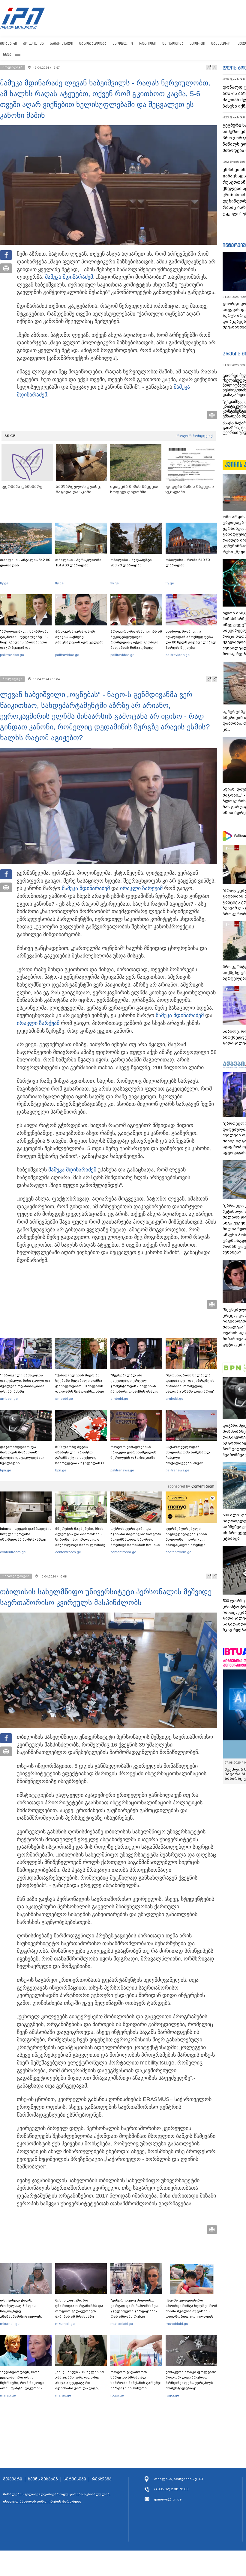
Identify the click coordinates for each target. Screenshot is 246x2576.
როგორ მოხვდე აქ (195, 436)
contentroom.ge (13, 1552)
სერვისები (75, 2479)
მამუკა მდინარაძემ (69, 277)
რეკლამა (102, 2479)
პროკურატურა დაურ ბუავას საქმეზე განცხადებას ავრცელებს (79, 637)
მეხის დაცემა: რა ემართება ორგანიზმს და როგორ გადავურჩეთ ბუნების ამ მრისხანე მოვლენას (79, 2311)
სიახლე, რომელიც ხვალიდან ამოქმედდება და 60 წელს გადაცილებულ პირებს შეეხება (191, 640)
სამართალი (61, 43)
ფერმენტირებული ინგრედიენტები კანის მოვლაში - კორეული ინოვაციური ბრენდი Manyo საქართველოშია (188, 1539)
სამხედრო (221, 43)
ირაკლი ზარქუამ (141, 888)
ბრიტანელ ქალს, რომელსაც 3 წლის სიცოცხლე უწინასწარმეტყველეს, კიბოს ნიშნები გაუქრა (21, 2311)
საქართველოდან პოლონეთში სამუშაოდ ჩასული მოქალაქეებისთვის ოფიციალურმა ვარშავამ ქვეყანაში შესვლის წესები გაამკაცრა (190, 1463)
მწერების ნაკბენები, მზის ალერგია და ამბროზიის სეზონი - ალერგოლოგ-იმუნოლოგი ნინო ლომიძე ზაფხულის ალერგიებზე (80, 1539)
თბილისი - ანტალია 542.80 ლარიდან (25, 562)
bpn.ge (6, 1470)
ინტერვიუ (234, 245)
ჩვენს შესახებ (43, 2479)
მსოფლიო (123, 43)
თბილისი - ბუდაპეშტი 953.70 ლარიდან (131, 562)
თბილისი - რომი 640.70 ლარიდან (188, 562)
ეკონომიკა (173, 43)
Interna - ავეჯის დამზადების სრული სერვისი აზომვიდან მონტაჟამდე (26, 1534)
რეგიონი (148, 43)
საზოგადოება (93, 43)
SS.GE (10, 436)
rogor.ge (117, 2395)
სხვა (7, 54)
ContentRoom (203, 1486)
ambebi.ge (9, 1399)
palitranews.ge (122, 1470)
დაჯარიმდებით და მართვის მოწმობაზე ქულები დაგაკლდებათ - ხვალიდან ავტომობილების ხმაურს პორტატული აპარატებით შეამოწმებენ (24, 1463)
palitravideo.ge (12, 655)
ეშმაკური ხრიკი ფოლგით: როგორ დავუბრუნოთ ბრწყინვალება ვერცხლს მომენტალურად (191, 2380)
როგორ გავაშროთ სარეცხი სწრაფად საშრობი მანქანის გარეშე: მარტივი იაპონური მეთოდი (136, 2383)
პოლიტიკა (33, 43)
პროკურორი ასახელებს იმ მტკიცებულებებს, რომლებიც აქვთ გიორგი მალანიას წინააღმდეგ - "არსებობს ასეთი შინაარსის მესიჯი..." (136, 645)
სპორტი (197, 43)
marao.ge (8, 2395)
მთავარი (9, 43)
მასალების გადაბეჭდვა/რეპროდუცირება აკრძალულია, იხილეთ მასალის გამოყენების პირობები (57, 2498)
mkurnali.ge (10, 2324)
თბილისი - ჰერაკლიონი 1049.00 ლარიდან (78, 562)
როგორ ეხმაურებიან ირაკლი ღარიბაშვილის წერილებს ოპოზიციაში (133, 1452)
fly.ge (4, 583)
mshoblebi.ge (122, 2324)
